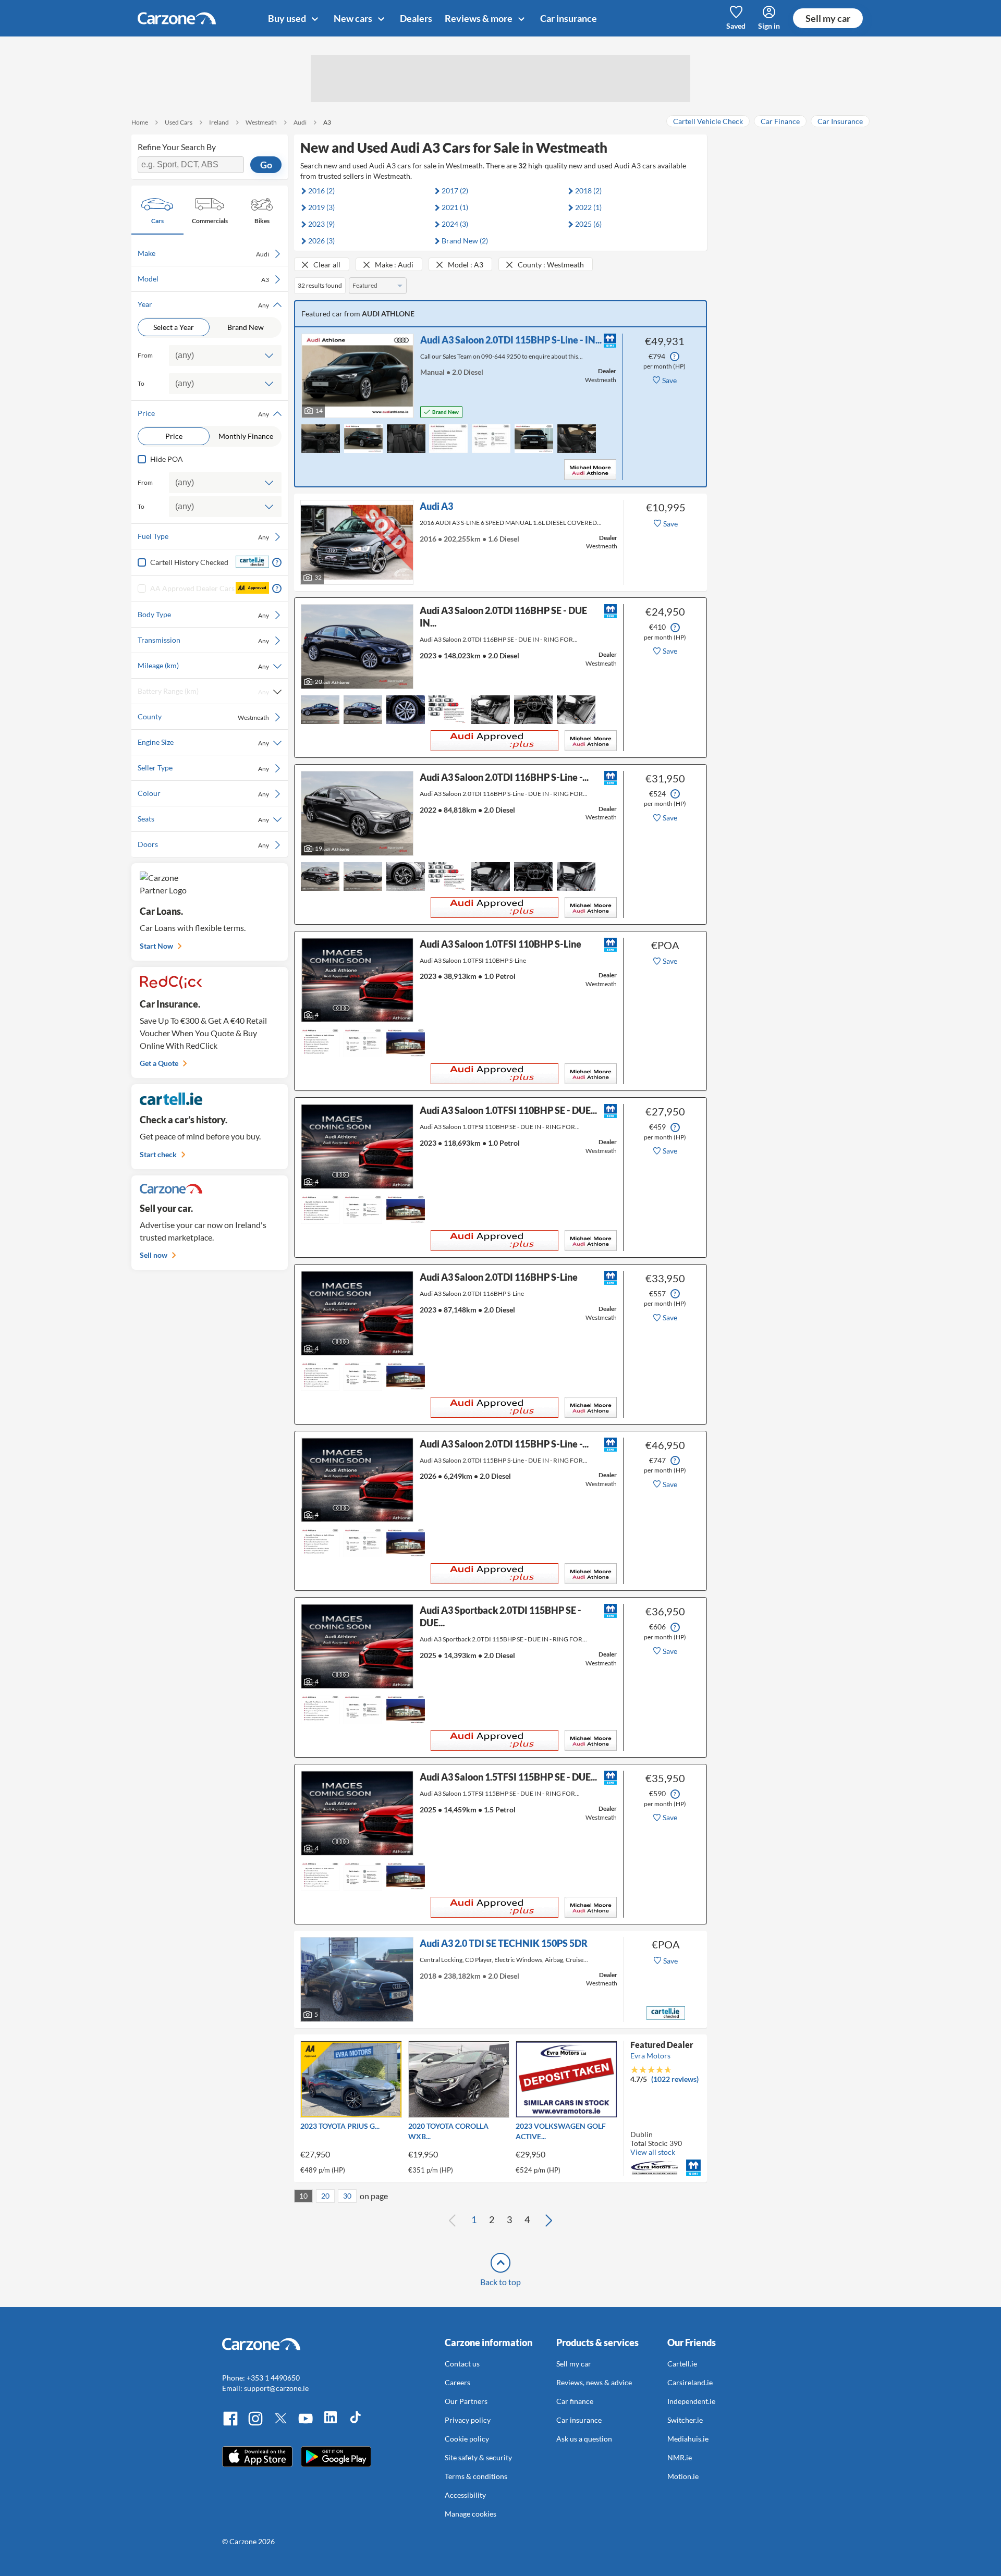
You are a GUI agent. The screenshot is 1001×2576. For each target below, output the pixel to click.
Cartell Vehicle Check (708, 121)
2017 (455, 191)
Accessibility (465, 2495)
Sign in (769, 26)
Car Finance (780, 121)
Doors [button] (203, 844)
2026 (321, 241)
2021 (455, 207)
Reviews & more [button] (479, 18)
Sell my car (828, 18)
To (141, 383)
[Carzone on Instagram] (255, 2424)
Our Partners (466, 2401)
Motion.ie (683, 2476)
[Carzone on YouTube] (306, 2424)
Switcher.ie (685, 2420)
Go (266, 165)
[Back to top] (500, 2263)
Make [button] (203, 253)
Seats (203, 819)
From (145, 355)
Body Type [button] (203, 615)
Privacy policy (468, 2420)
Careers (457, 2382)
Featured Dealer (662, 2045)
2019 (321, 207)
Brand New (246, 327)
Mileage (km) (203, 666)
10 (303, 2196)
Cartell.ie (682, 2364)
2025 (588, 224)
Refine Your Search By (177, 147)
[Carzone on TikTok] (356, 2424)
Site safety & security (478, 2457)
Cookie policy (467, 2439)
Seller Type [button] (203, 768)
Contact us (462, 2364)
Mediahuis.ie (688, 2439)
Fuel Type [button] (203, 536)
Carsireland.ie (690, 2382)
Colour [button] (203, 793)
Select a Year (174, 327)
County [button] (203, 717)
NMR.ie (680, 2457)
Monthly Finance (246, 436)
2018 (588, 191)
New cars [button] (354, 18)
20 (325, 2196)
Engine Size (203, 742)
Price (174, 436)
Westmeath (261, 122)
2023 (321, 224)
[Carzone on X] (280, 2424)
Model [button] (203, 279)
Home (140, 122)
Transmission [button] (203, 640)
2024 (455, 224)
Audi (300, 122)
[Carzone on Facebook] (230, 2424)
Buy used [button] (288, 18)
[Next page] (548, 2220)
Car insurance (569, 18)
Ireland (219, 122)
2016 (321, 191)
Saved (736, 26)
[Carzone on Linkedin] (331, 2424)
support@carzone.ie (276, 2388)
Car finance (575, 2401)
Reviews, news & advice (594, 2382)
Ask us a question (584, 2439)
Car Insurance (840, 121)
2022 (588, 207)
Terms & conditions (476, 2476)
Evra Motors (650, 2056)
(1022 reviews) (675, 2079)
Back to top (500, 2282)
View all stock (653, 2152)
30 (347, 2196)
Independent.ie (691, 2401)
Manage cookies (471, 2514)
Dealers (416, 18)
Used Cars (179, 122)
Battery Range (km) (203, 691)
